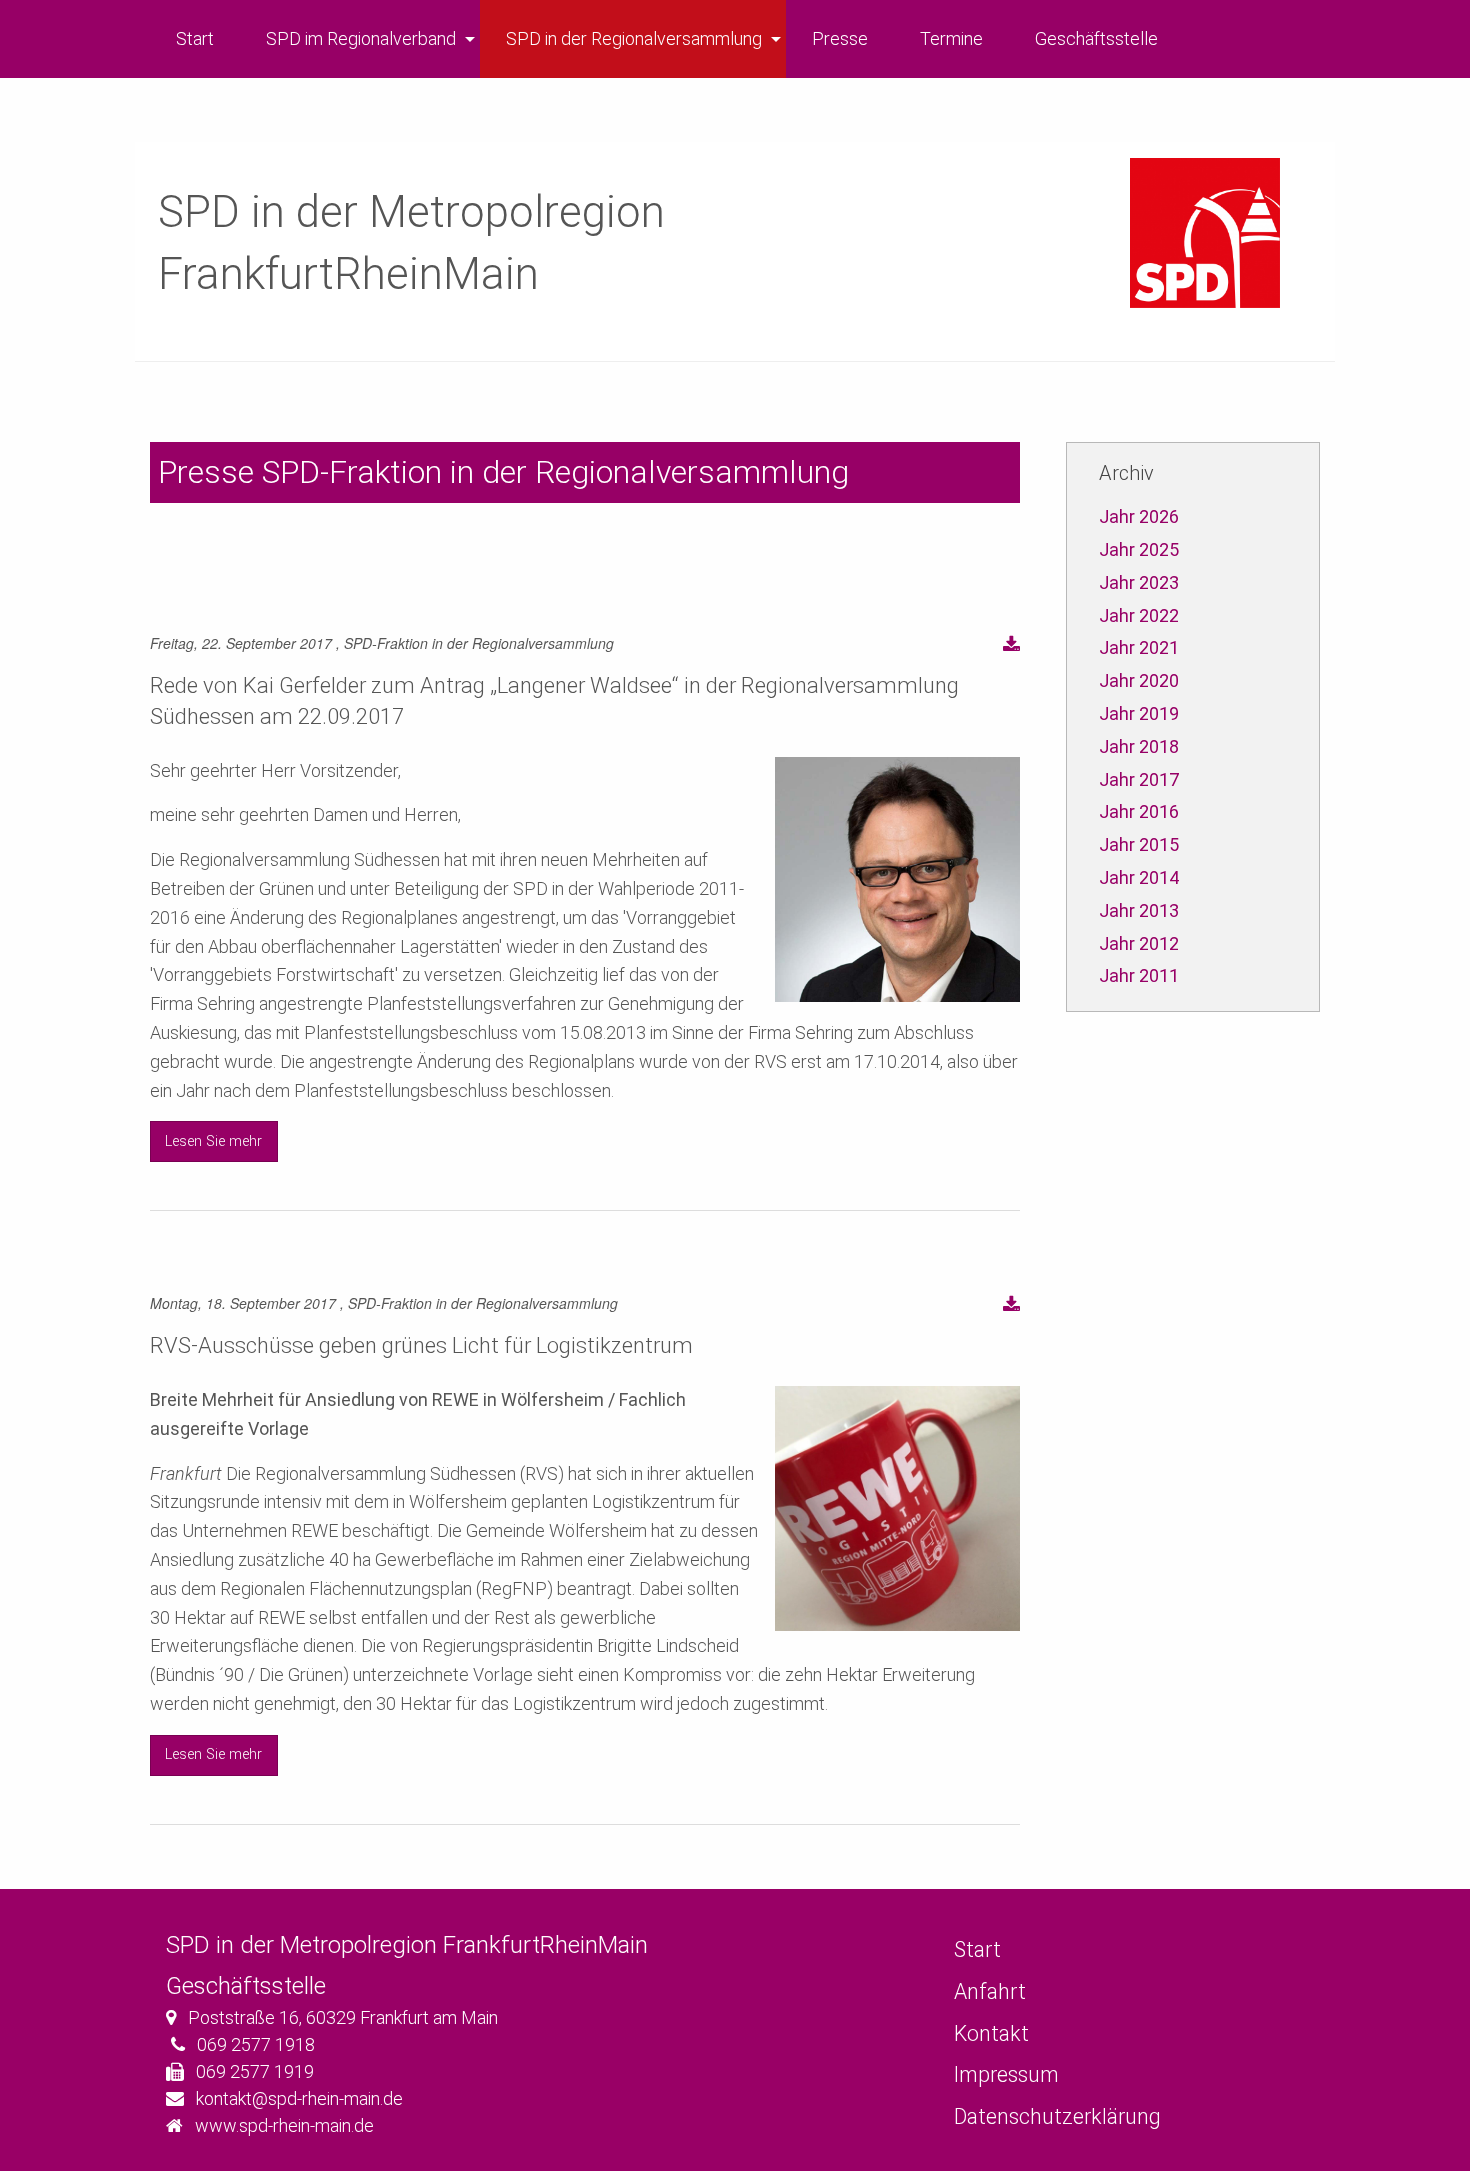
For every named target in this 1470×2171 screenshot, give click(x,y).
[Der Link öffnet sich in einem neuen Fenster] (1011, 645)
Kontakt (991, 2033)
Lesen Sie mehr (213, 1141)
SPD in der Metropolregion (411, 212)
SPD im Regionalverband (361, 38)
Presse (840, 38)
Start (195, 38)
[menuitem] (195, 39)
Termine (951, 38)
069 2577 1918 (256, 2044)
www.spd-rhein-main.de (284, 2125)
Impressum (1006, 2074)
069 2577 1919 (255, 2071)
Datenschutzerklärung (1057, 2116)
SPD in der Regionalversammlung (634, 38)
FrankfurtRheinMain (348, 274)
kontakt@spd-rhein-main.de (299, 2098)
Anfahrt (990, 1991)
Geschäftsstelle (1096, 38)
